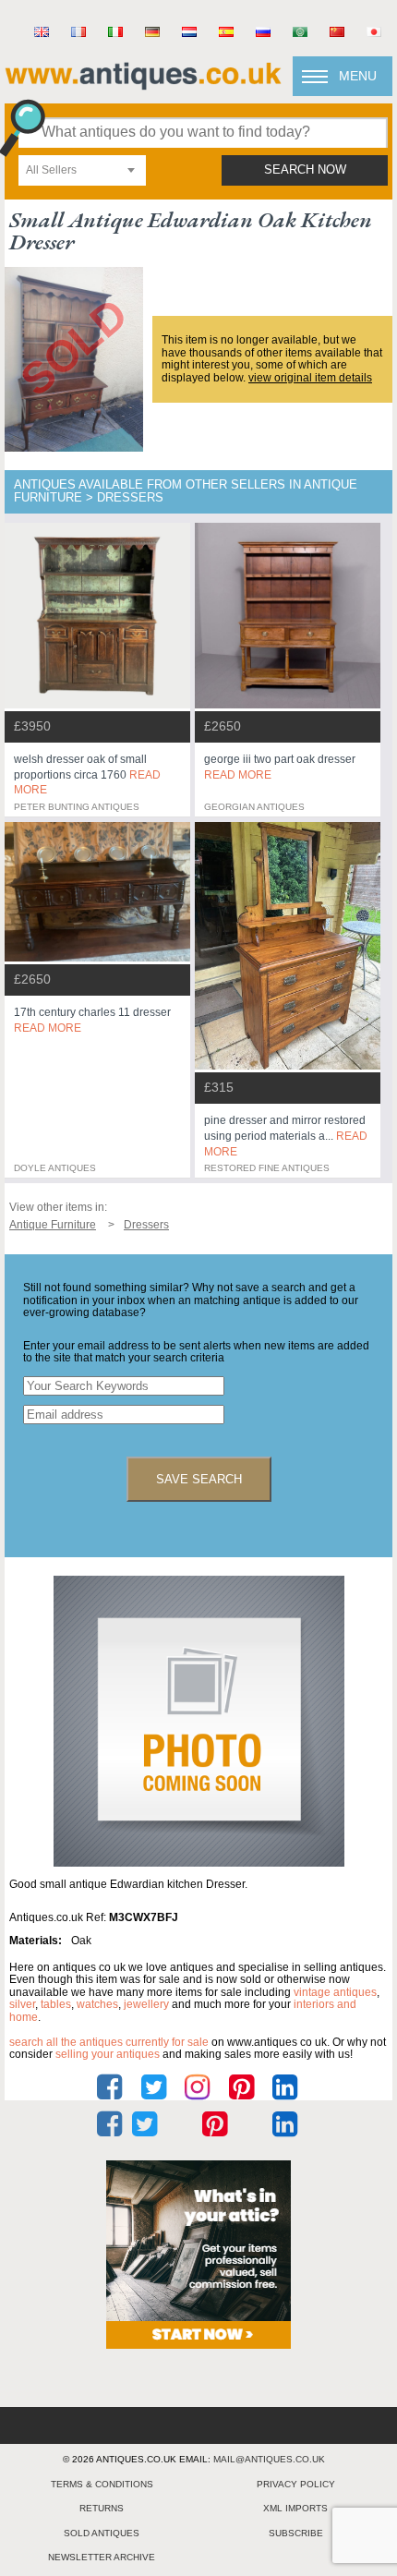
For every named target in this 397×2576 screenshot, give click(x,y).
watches (97, 2004)
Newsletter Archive (102, 2557)
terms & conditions (102, 2484)
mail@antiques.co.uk (269, 2459)
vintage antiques (335, 1992)
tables (56, 2004)
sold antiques (102, 2533)
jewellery (146, 2004)
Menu (358, 76)
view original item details (310, 378)
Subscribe (296, 2533)
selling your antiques (108, 2054)
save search (199, 1479)
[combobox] (82, 170)
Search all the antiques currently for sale (109, 2042)
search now (305, 170)
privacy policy (296, 2484)
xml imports (295, 2508)
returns (102, 2508)
